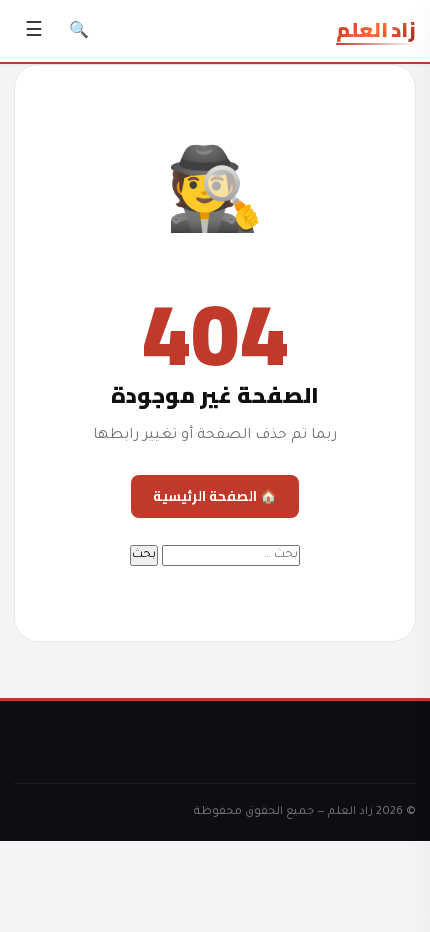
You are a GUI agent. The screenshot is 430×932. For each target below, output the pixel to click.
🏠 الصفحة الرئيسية (215, 496)
